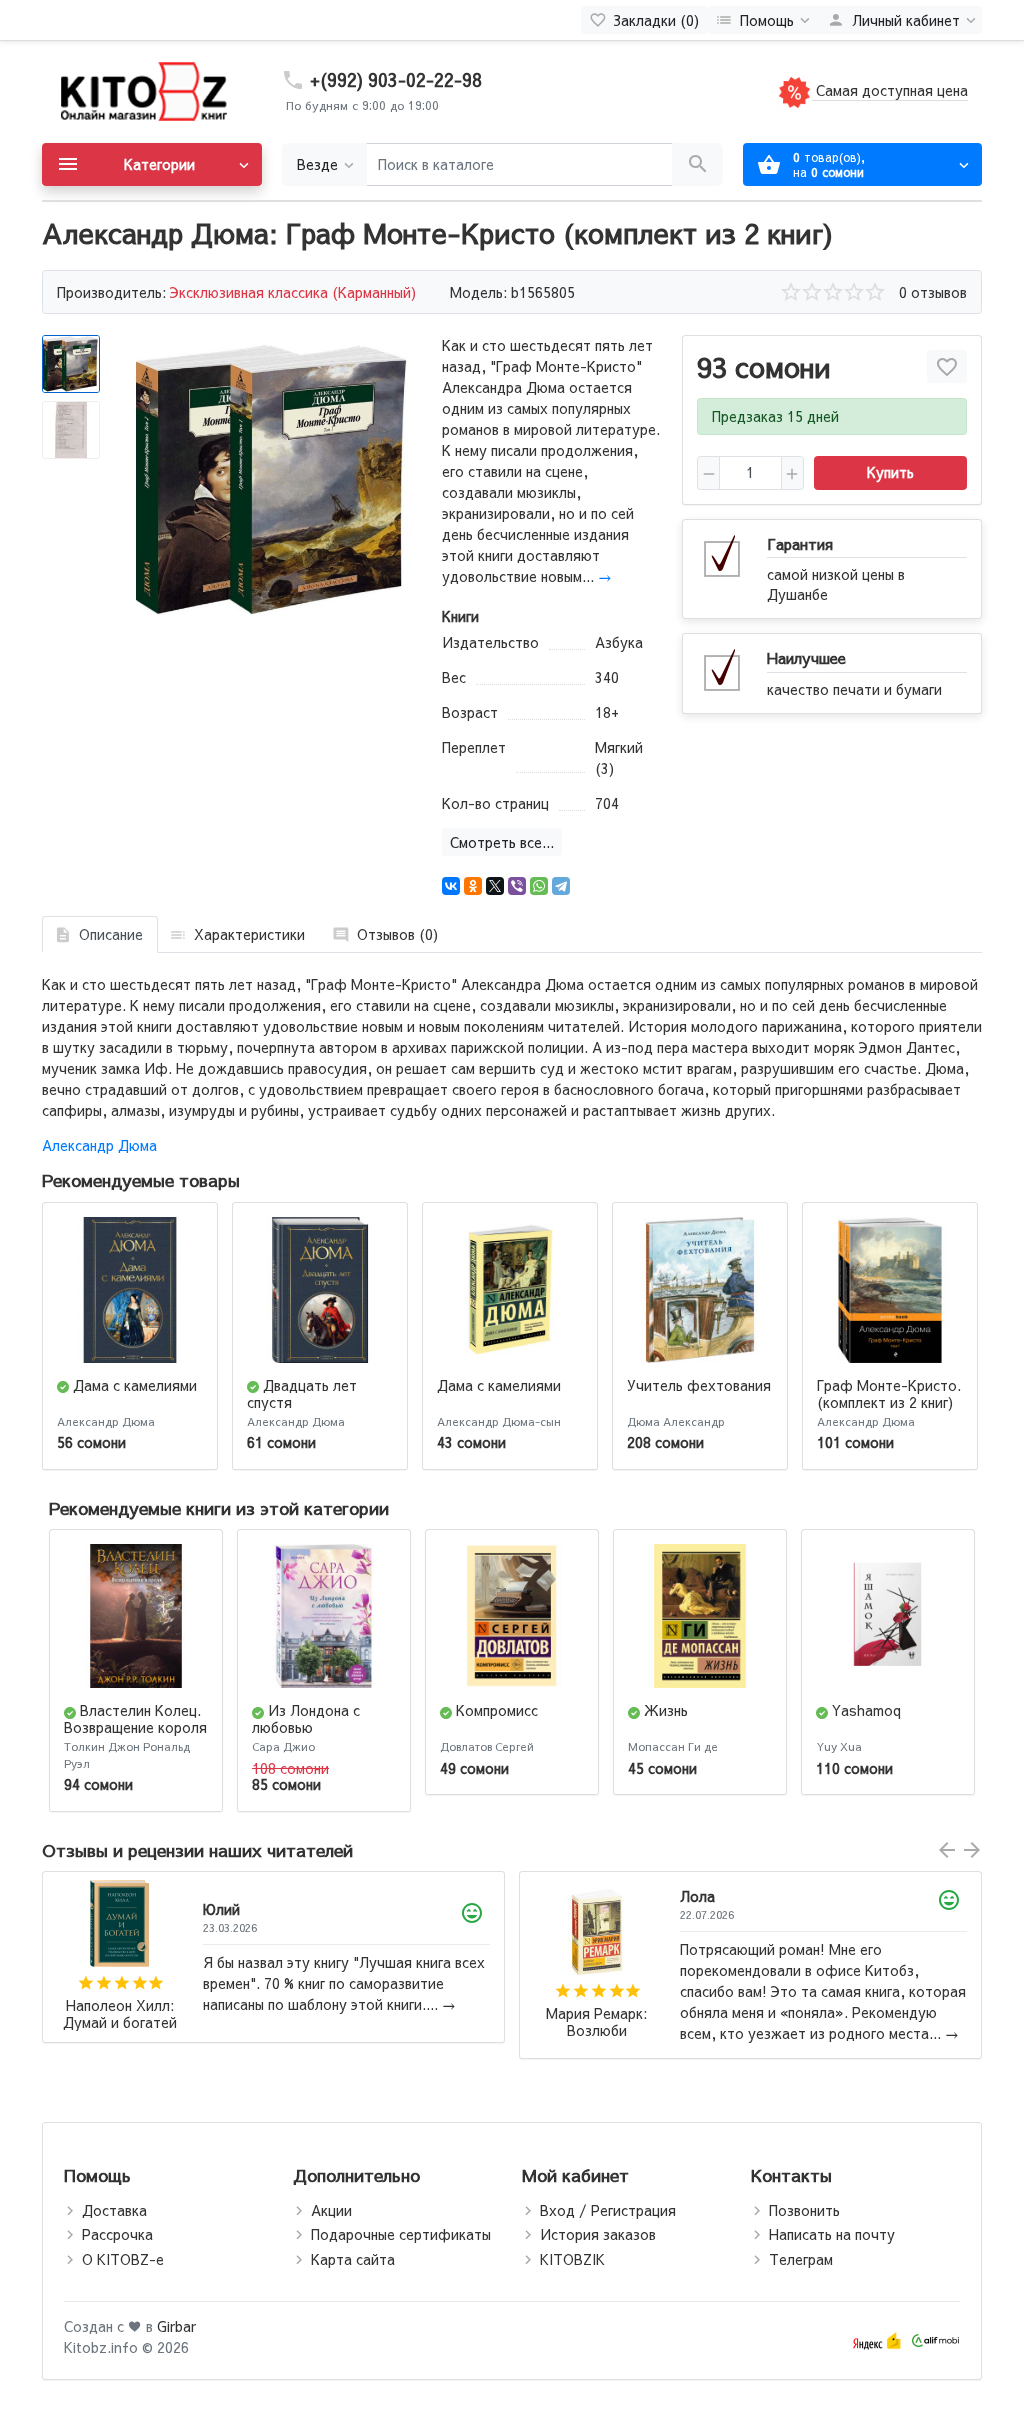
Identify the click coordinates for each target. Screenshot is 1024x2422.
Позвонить (804, 2210)
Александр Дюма (99, 1145)
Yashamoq (866, 1710)
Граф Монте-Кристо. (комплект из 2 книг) (889, 1393)
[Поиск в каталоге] (697, 164)
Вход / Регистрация (608, 2210)
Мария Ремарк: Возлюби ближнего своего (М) (119, 2022)
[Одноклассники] (473, 886)
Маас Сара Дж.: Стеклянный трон (596, 2022)
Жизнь (666, 1710)
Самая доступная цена (890, 90)
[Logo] (142, 90)
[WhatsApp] (539, 886)
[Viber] (517, 886)
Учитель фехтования (699, 1385)
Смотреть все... (502, 842)
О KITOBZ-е (123, 2259)
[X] (495, 886)
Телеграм (801, 2259)
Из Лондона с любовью (306, 1718)
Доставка (114, 2210)
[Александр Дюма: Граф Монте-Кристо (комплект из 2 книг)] (272, 479)
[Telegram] (561, 886)
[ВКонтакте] (451, 886)
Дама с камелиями (135, 1385)
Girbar (176, 2326)
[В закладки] (947, 366)
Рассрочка (117, 2234)
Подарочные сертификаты (401, 2234)
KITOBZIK (572, 2259)
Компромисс (497, 1710)
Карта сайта (353, 2259)
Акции (331, 2210)
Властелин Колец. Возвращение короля (135, 1718)
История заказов (598, 2234)
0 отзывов (933, 292)
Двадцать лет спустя (302, 1393)
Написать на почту (832, 2234)
